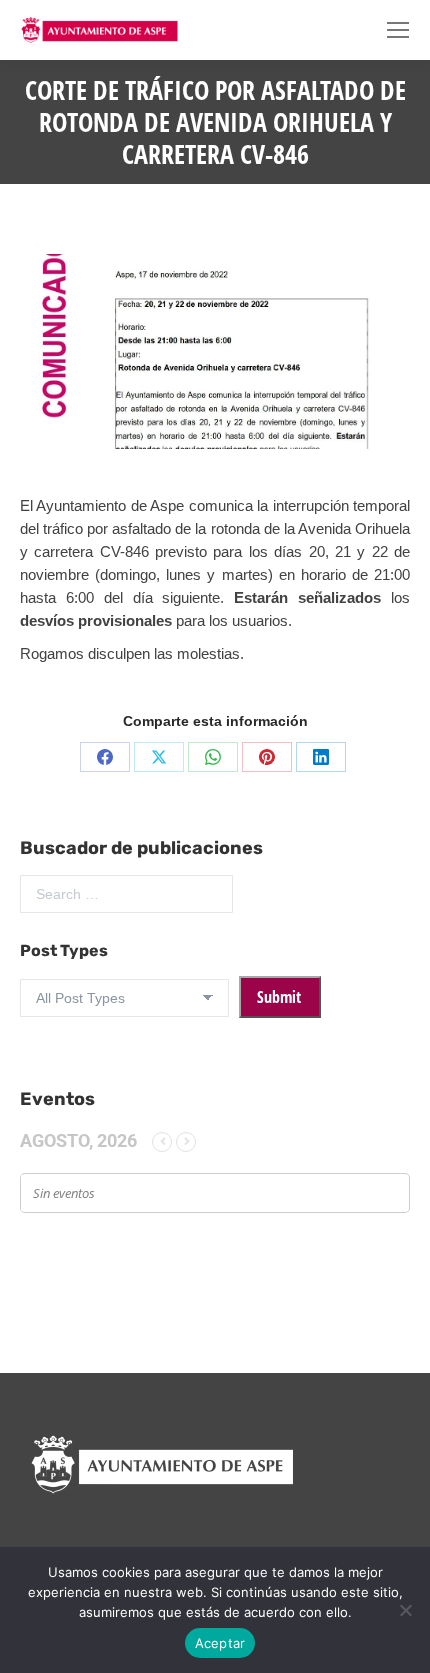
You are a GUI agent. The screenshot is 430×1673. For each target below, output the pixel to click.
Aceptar (220, 1643)
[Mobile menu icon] (398, 30)
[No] (405, 1610)
